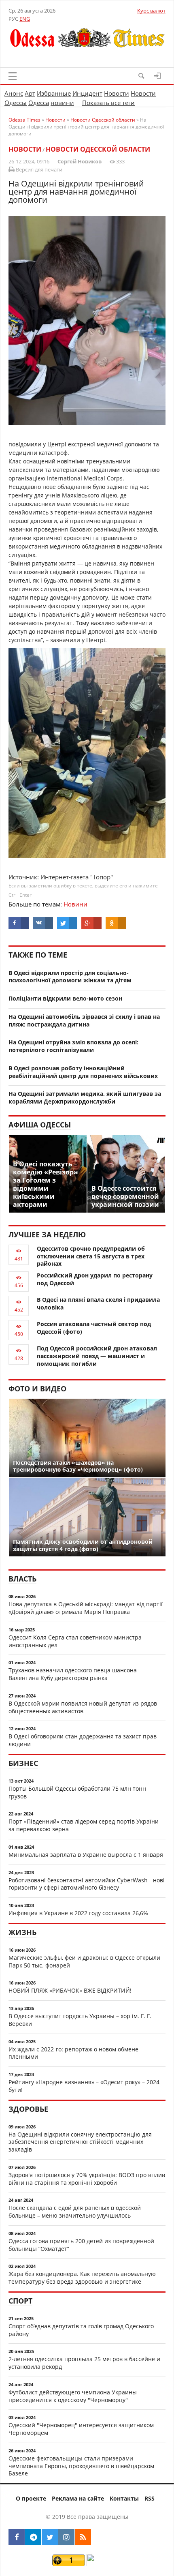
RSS (150, 2498)
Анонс (14, 93)
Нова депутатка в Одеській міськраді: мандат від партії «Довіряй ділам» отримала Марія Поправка (86, 1608)
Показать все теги (108, 103)
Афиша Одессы (40, 1125)
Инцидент (87, 93)
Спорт (20, 2301)
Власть (22, 1579)
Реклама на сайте (78, 2498)
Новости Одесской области (98, 149)
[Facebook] (17, 2537)
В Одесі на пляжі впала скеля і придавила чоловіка (98, 1303)
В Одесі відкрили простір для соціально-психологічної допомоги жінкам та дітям (70, 977)
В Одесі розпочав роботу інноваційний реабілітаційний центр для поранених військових (83, 1072)
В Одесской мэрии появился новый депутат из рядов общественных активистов (83, 1707)
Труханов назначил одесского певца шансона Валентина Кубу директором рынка (73, 1674)
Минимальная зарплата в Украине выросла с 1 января (86, 1855)
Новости (117, 93)
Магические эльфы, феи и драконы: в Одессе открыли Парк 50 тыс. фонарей (84, 1961)
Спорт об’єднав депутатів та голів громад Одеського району (81, 2330)
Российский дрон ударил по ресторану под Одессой (95, 1279)
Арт (30, 93)
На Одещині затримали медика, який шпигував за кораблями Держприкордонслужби (85, 1097)
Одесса (39, 103)
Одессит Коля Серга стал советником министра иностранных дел (75, 1641)
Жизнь (22, 1932)
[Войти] (157, 76)
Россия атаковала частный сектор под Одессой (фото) (94, 1328)
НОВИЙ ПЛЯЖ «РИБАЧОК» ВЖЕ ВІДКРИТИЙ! (70, 1990)
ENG (25, 19)
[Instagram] (66, 2537)
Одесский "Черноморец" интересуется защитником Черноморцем (81, 2429)
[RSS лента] (83, 2537)
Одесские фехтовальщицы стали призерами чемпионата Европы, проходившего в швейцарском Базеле (81, 2466)
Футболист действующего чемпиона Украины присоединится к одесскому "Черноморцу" (73, 2396)
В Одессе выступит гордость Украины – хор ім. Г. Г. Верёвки (80, 2020)
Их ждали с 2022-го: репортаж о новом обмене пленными (73, 2053)
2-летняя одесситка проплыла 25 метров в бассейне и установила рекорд (84, 2363)
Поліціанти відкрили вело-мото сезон (65, 998)
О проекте (31, 2498)
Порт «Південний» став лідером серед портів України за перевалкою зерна (84, 1825)
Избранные (54, 93)
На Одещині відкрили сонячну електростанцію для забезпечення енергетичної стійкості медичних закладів (80, 2142)
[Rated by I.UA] (104, 2564)
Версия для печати (38, 169)
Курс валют (151, 11)
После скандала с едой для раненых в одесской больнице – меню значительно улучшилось (75, 2212)
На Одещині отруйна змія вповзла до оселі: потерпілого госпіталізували (73, 1046)
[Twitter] (50, 2537)
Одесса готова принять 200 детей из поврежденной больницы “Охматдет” (81, 2245)
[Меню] (13, 76)
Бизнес (23, 1763)
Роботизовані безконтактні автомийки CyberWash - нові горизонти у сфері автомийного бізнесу (87, 1884)
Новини (75, 904)
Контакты (124, 2498)
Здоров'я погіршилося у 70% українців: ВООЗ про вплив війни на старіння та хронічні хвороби (87, 2179)
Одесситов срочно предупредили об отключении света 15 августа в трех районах (91, 1256)
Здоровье (28, 2109)
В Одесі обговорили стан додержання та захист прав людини (83, 1740)
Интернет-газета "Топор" (77, 877)
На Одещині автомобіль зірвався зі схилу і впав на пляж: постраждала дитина (84, 1020)
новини (62, 103)
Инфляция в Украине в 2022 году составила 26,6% (78, 1913)
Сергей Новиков (80, 161)
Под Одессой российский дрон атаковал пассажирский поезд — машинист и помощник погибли (97, 1356)
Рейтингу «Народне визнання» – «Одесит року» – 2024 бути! (84, 2086)
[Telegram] (33, 2537)
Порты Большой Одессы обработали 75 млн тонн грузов (77, 1792)
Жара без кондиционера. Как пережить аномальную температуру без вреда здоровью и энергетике (82, 2278)
